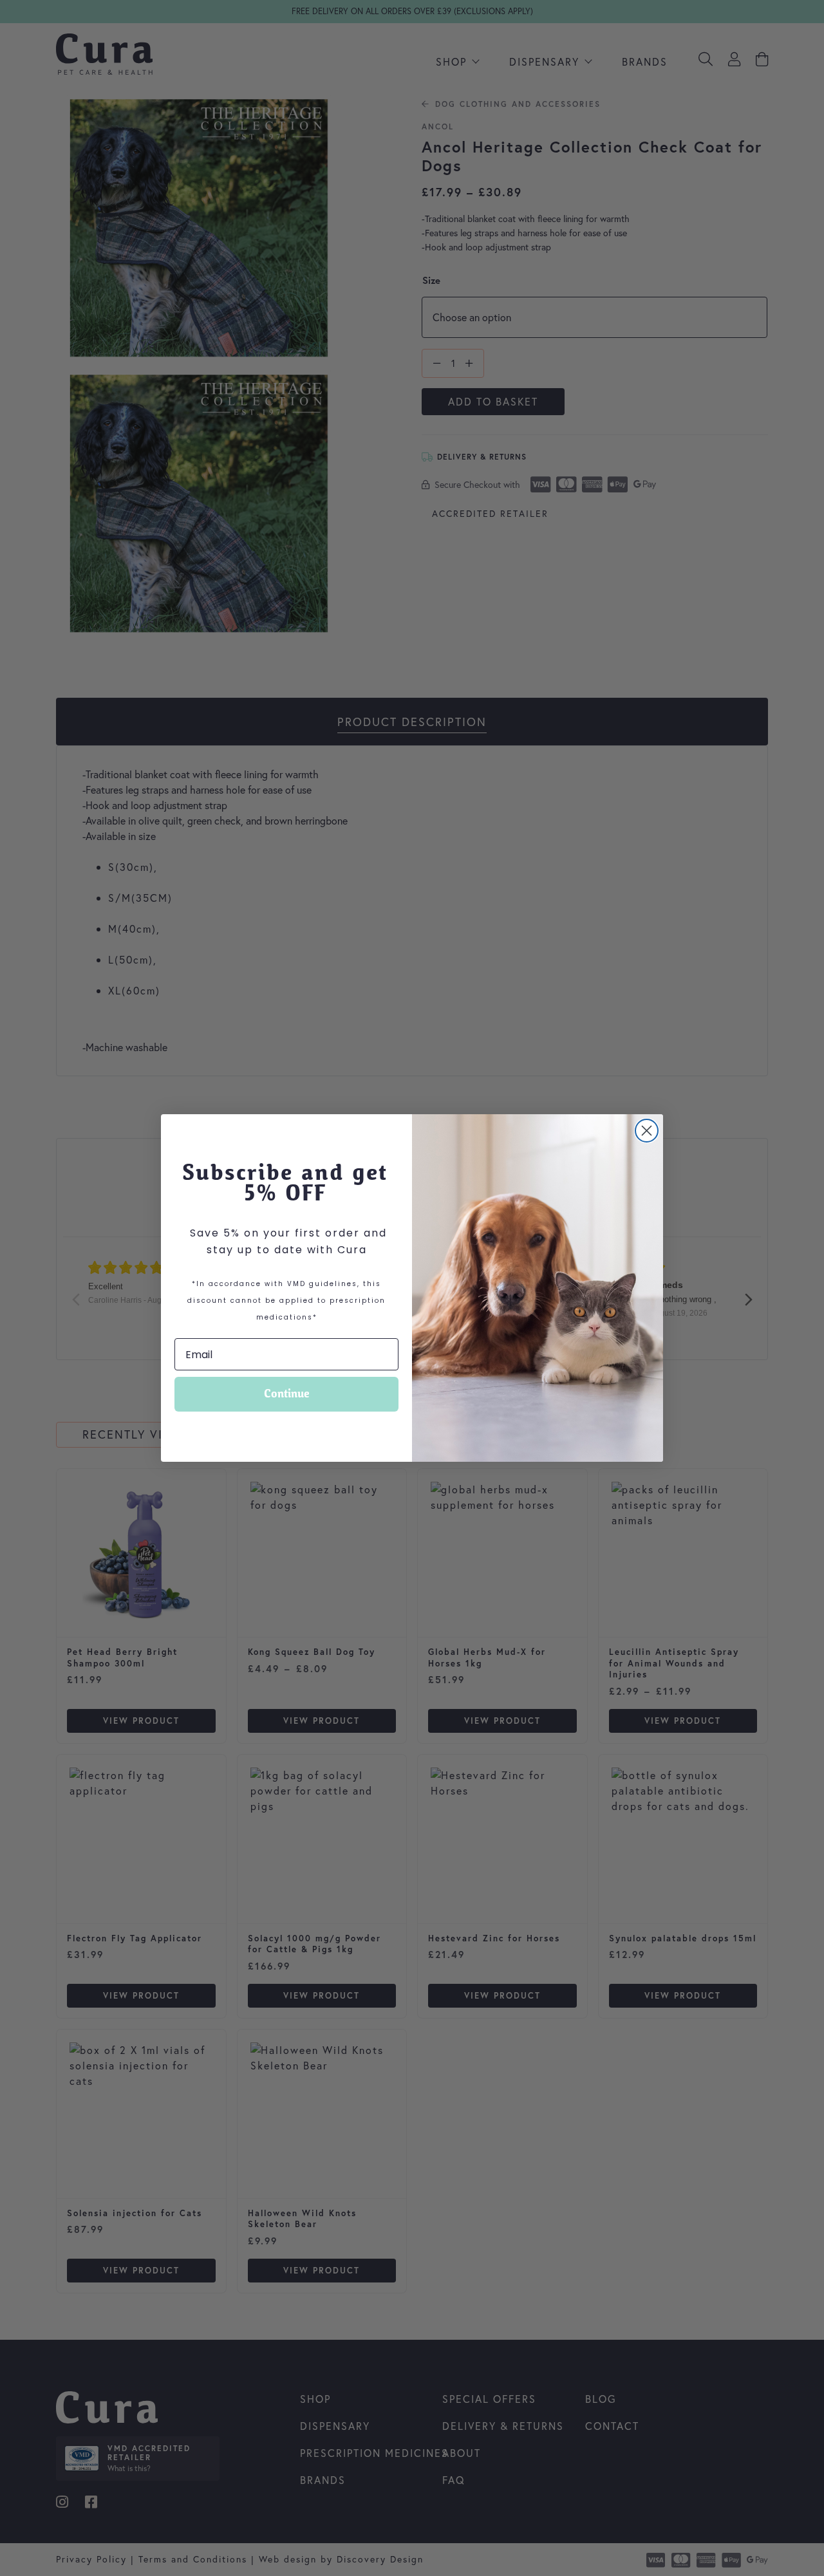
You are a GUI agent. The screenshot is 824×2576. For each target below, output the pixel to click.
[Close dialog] (647, 1131)
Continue (287, 1394)
